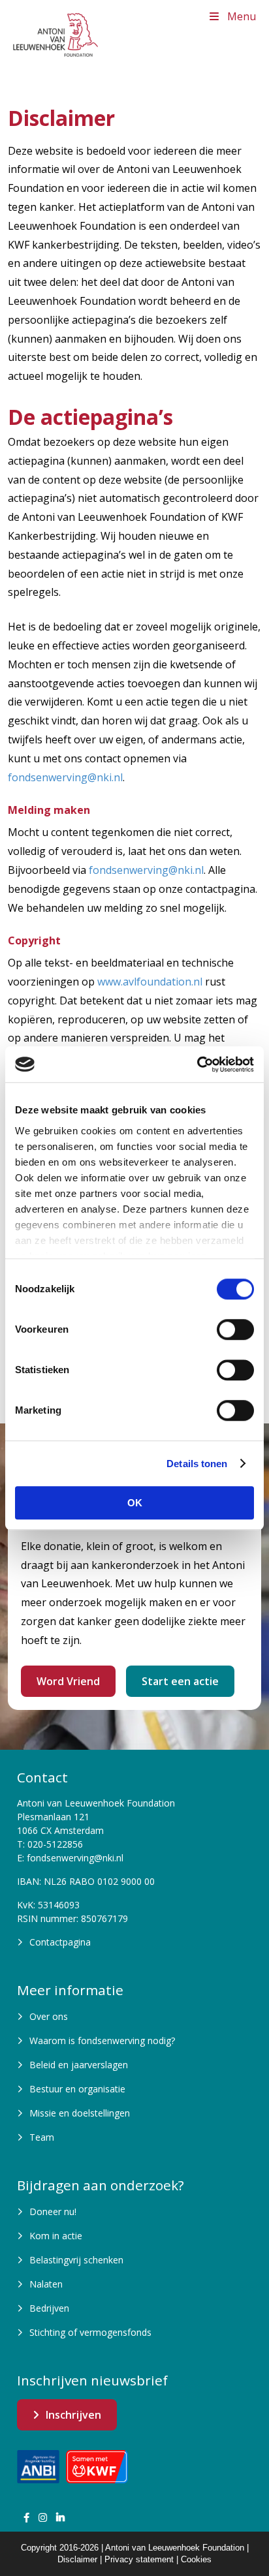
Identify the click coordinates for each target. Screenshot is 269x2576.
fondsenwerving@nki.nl (65, 777)
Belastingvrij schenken (76, 2260)
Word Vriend (68, 1681)
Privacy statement (139, 2559)
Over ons (49, 2016)
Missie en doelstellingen (80, 2113)
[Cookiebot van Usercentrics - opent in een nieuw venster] (197, 1064)
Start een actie (180, 1681)
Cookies (196, 2559)
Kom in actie (56, 2236)
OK (135, 1503)
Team (42, 2137)
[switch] (235, 1329)
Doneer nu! (53, 2211)
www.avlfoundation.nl (150, 982)
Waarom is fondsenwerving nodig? (102, 2041)
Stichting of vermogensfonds (90, 2332)
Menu (242, 16)
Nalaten (46, 2284)
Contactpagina (60, 1942)
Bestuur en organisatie (77, 2089)
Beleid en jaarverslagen (79, 2065)
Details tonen (197, 1464)
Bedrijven (49, 2308)
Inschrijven (73, 2415)
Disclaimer (77, 2559)
